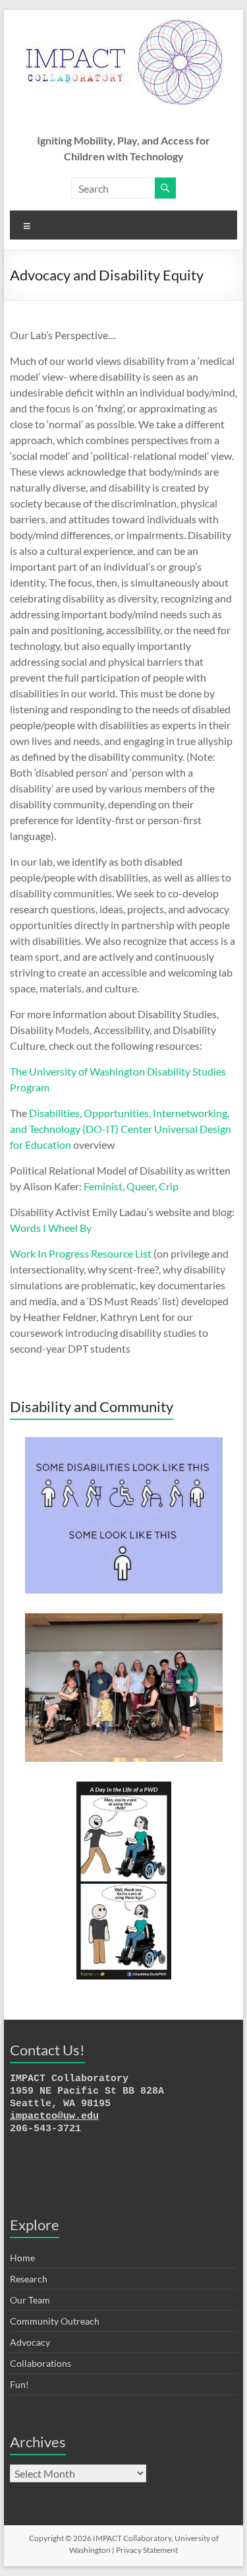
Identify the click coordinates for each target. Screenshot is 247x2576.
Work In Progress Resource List (81, 1253)
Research (29, 2279)
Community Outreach (55, 2321)
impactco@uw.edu (54, 2116)
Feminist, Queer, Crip (131, 1186)
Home (22, 2258)
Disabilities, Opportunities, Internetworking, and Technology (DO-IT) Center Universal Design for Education (121, 1129)
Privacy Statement (147, 2550)
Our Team (30, 2300)
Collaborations (41, 2363)
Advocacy (30, 2342)
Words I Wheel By (51, 1228)
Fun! (19, 2384)
